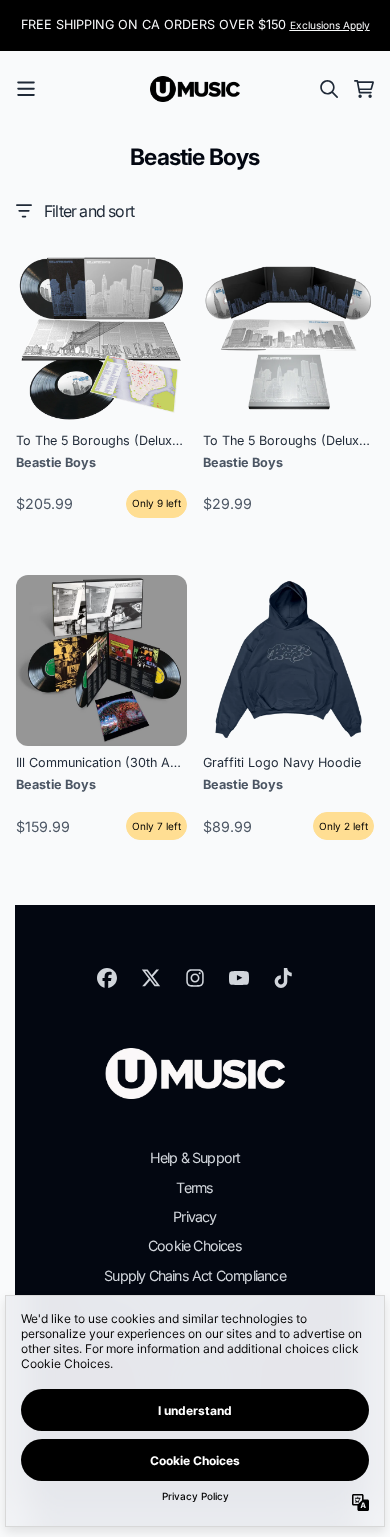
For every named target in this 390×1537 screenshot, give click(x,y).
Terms (194, 1187)
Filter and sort (89, 211)
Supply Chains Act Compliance (195, 1275)
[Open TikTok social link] (283, 978)
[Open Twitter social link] (151, 978)
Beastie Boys (56, 462)
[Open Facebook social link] (107, 978)
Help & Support (195, 1157)
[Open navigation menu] (26, 89)
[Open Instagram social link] (195, 978)
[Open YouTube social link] (239, 978)
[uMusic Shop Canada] (195, 89)
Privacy (194, 1216)
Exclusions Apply (330, 25)
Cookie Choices (195, 1245)
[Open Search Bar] (328, 89)
